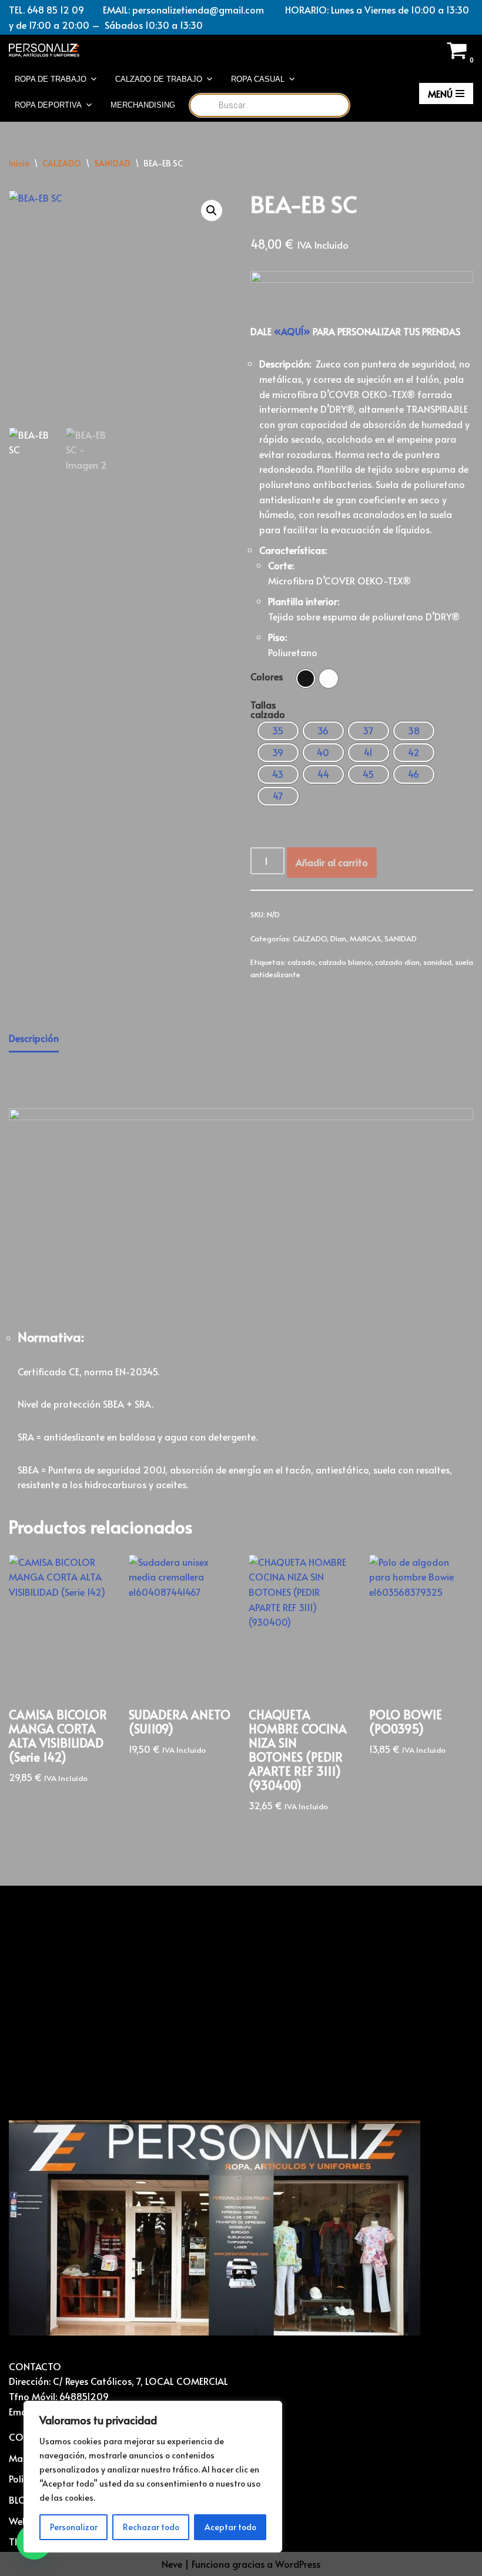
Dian (338, 938)
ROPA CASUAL (258, 79)
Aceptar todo (230, 2527)
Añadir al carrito (332, 862)
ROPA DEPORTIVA (48, 105)
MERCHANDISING (143, 105)
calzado (301, 962)
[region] (153, 2477)
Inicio (19, 163)
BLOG (21, 2500)
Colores (267, 676)
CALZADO (62, 163)
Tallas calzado (268, 709)
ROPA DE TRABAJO (51, 79)
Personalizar (74, 2527)
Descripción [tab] (34, 1038)
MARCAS (365, 938)
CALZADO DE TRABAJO (159, 79)
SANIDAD (112, 163)
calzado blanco (345, 962)
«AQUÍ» (292, 331)
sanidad (437, 962)
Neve (172, 2564)
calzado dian (397, 962)
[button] (212, 211)
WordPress (298, 2564)
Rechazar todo (151, 2527)
